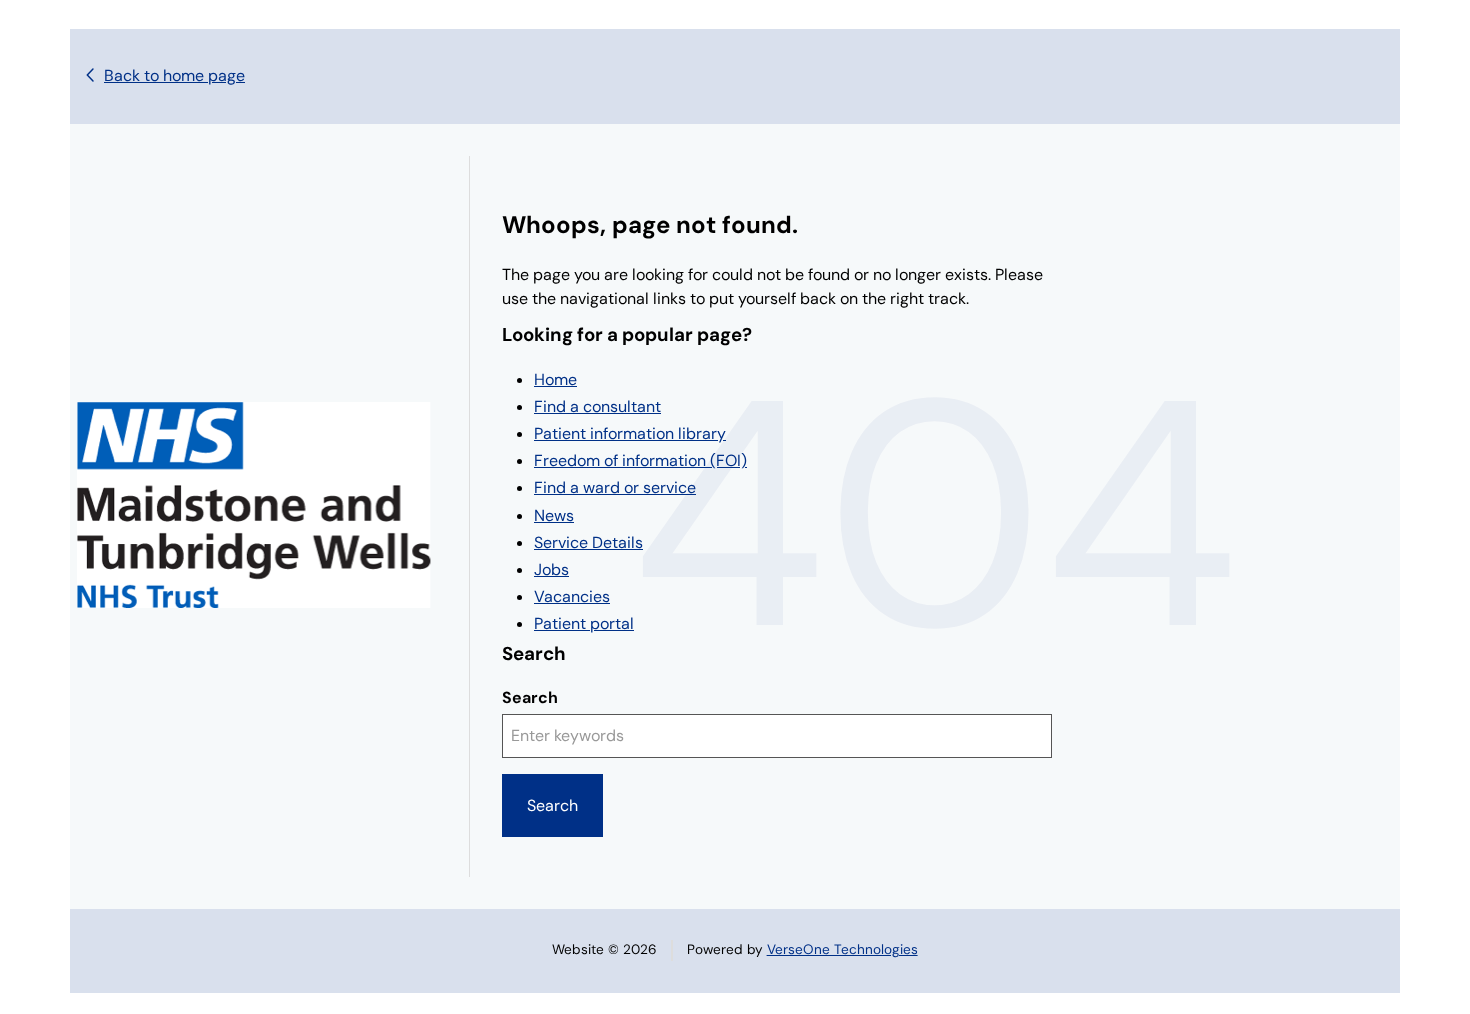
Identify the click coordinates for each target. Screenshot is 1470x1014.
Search (530, 697)
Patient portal (584, 623)
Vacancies (572, 596)
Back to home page (174, 75)
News (554, 515)
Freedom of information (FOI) (640, 460)
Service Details (588, 542)
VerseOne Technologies (842, 949)
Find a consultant (597, 406)
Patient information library (630, 433)
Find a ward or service (615, 487)
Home (555, 379)
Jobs (551, 569)
